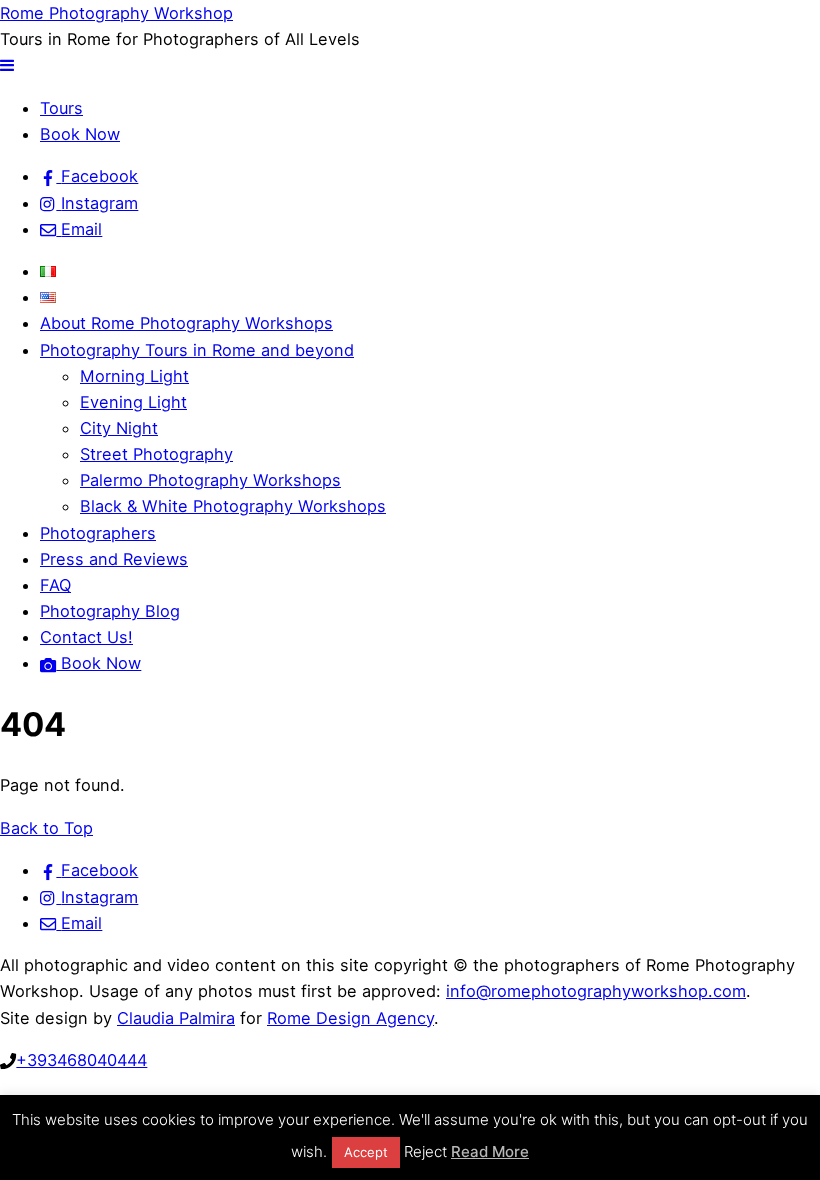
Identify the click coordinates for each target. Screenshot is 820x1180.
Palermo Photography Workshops (210, 480)
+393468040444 (81, 1060)
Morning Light (134, 376)
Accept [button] (366, 1152)
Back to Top (46, 828)
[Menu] (7, 65)
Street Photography (156, 454)
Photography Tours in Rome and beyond (197, 350)
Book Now (80, 134)
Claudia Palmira (176, 1018)
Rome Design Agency (350, 1018)
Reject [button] (425, 1151)
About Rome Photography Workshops (186, 323)
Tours (61, 108)
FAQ (55, 585)
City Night (119, 428)
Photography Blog (110, 611)
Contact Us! (86, 637)
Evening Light (133, 402)
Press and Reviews (114, 559)
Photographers (98, 533)
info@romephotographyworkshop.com (596, 991)
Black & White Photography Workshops (233, 506)
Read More (490, 1151)
